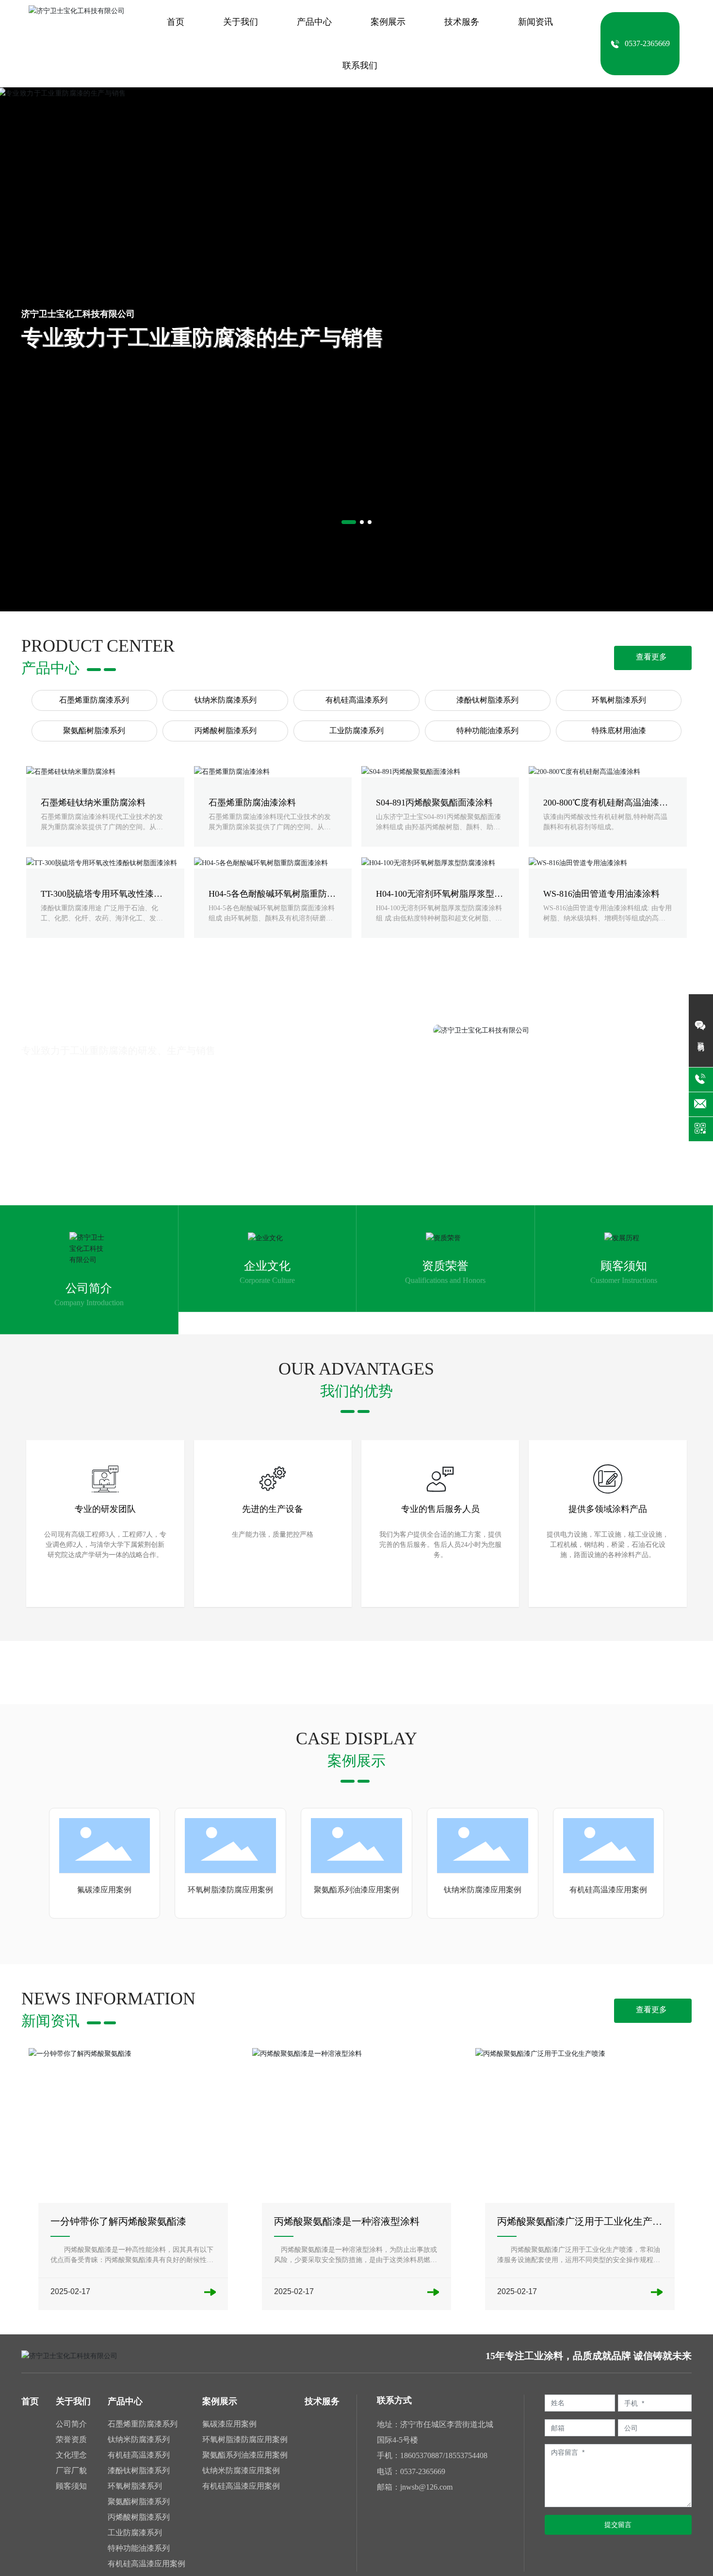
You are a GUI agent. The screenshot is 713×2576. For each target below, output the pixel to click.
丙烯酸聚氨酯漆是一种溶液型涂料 (347, 2221)
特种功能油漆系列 (487, 730)
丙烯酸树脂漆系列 (226, 730)
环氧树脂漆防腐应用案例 (230, 1890)
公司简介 (89, 1288)
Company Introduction (89, 1303)
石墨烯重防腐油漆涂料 (252, 803)
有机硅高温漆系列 (356, 700)
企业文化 (267, 1266)
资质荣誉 (445, 1266)
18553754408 (466, 2455)
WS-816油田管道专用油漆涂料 (601, 894)
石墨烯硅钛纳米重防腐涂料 (93, 803)
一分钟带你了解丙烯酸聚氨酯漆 (118, 2221)
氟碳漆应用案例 (104, 1890)
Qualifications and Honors (445, 1280)
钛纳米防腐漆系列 (226, 700)
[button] (349, 522)
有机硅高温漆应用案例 (608, 1890)
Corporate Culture (267, 1280)
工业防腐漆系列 (356, 730)
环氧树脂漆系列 (619, 700)
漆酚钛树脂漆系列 (487, 700)
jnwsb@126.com (426, 2487)
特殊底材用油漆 (619, 730)
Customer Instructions (624, 1280)
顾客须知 (624, 1266)
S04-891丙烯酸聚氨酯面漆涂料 (434, 803)
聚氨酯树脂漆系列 (94, 730)
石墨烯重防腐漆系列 (94, 700)
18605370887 (421, 2455)
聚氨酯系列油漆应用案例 (356, 1890)
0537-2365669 (423, 2471)
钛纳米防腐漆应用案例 (483, 1890)
